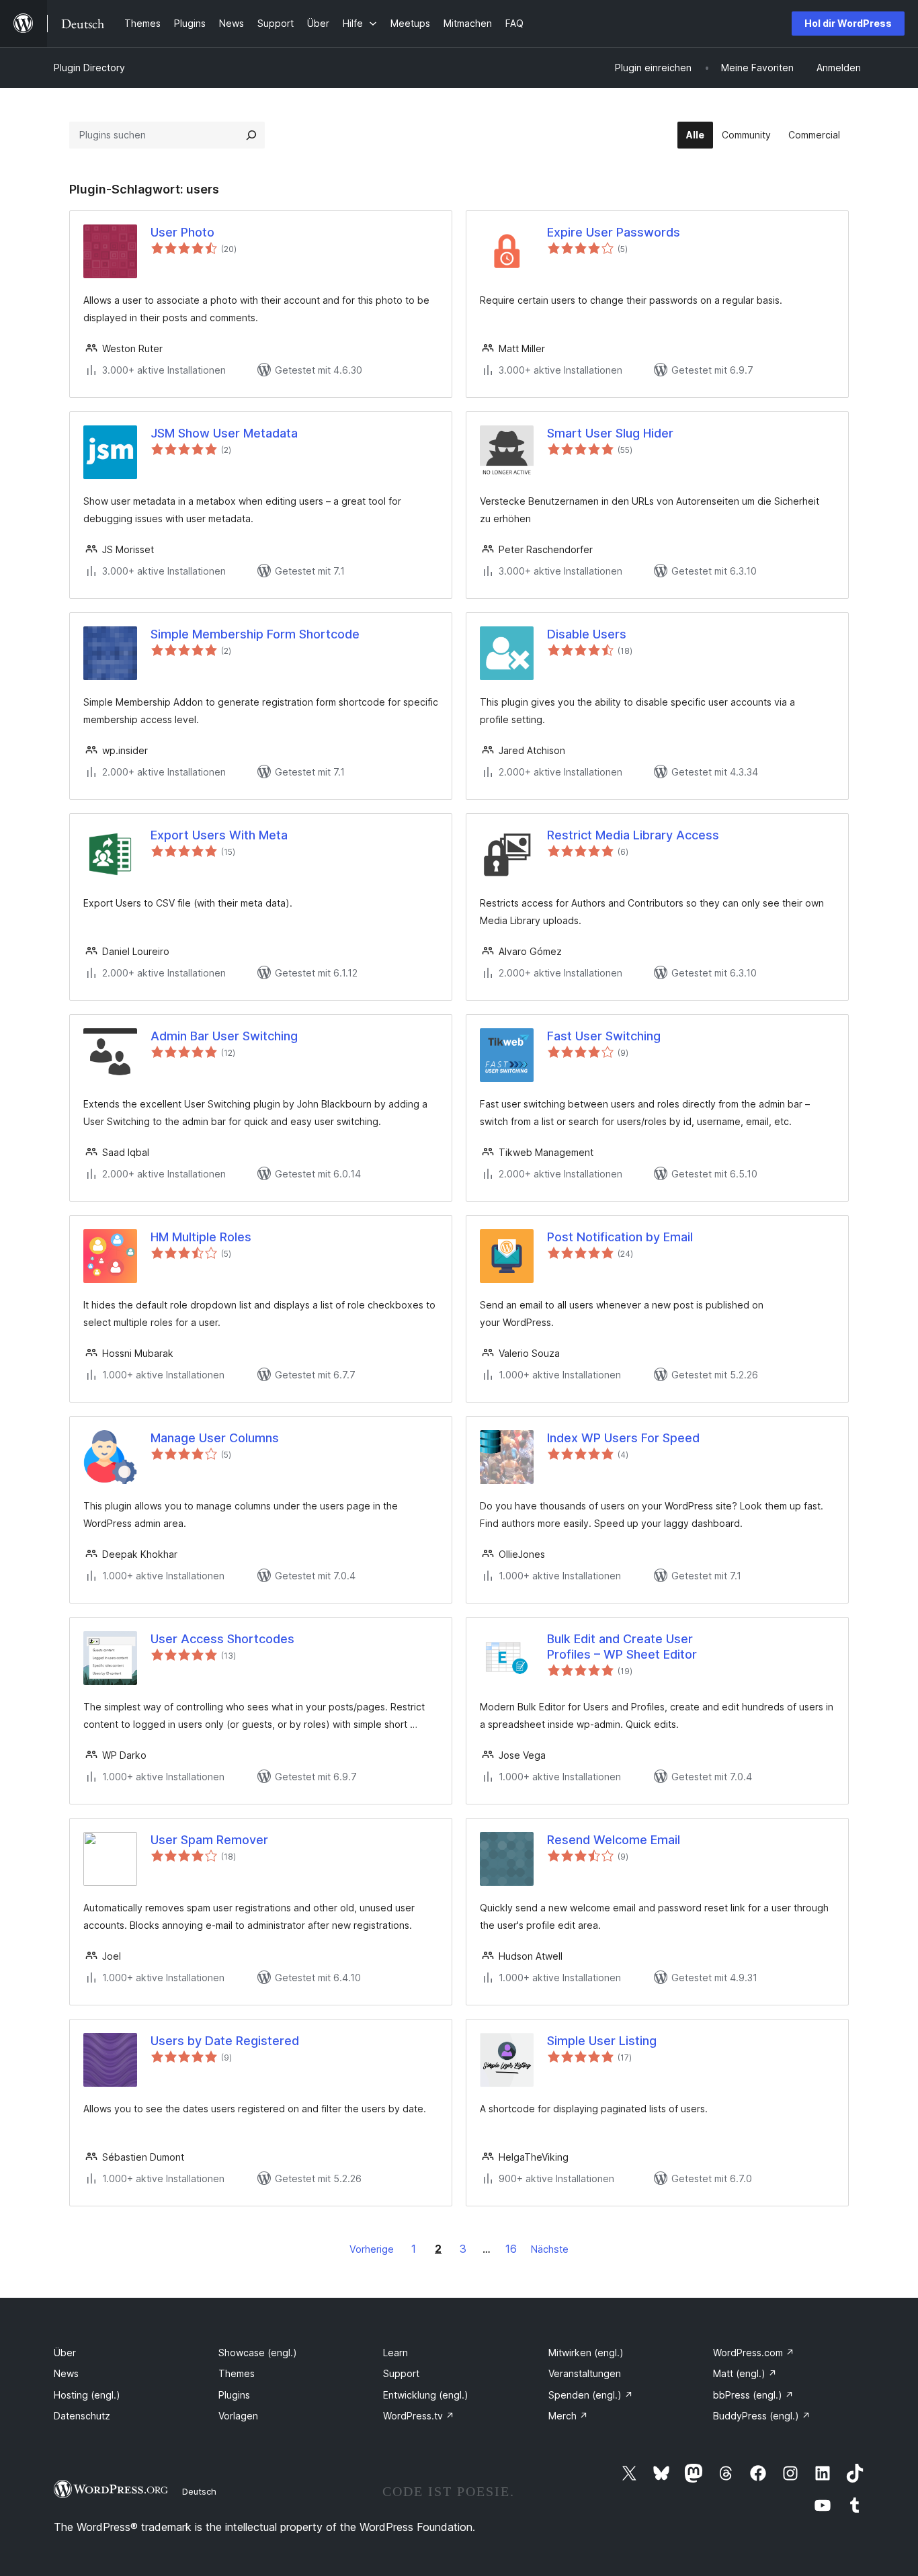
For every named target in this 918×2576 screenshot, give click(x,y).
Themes (237, 2373)
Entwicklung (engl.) (426, 2395)
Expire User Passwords (614, 232)
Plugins (234, 2395)
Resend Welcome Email (614, 1840)
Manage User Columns (215, 1438)
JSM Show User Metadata (224, 433)
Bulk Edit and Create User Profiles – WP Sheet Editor (622, 1647)
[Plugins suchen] (251, 135)
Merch (568, 2416)
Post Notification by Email (620, 1237)
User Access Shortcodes (222, 1639)
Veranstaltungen (585, 2373)
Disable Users (587, 634)
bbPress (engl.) (753, 2395)
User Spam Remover (209, 1840)
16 (511, 2249)
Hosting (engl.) (87, 2395)
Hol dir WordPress (848, 23)
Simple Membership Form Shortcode (255, 634)
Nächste (550, 2249)
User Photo (182, 232)
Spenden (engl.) (591, 2395)
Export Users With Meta (219, 835)
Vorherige (372, 2249)
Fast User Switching (604, 1036)
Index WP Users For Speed (623, 1438)
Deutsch (199, 2491)
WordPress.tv (419, 2416)
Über (65, 2353)
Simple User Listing (602, 2041)
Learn (395, 2353)
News (66, 2373)
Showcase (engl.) (258, 2353)
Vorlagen (238, 2416)
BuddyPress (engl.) (762, 2416)
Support (401, 2373)
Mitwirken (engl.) (586, 2353)
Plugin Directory (89, 68)
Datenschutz (82, 2416)
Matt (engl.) (745, 2373)
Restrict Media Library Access (633, 835)
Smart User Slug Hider (610, 433)
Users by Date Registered (225, 2041)
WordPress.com (754, 2353)
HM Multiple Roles (201, 1237)
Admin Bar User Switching (224, 1036)
